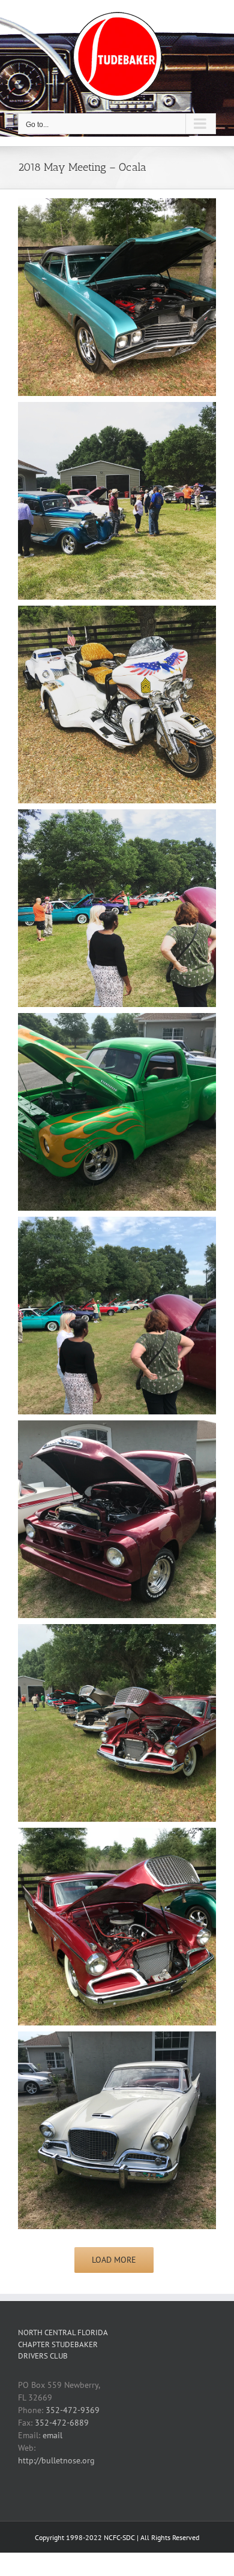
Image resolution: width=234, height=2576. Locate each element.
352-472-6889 (62, 2423)
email (52, 2435)
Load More (114, 2260)
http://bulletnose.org (56, 2460)
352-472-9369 (73, 2410)
